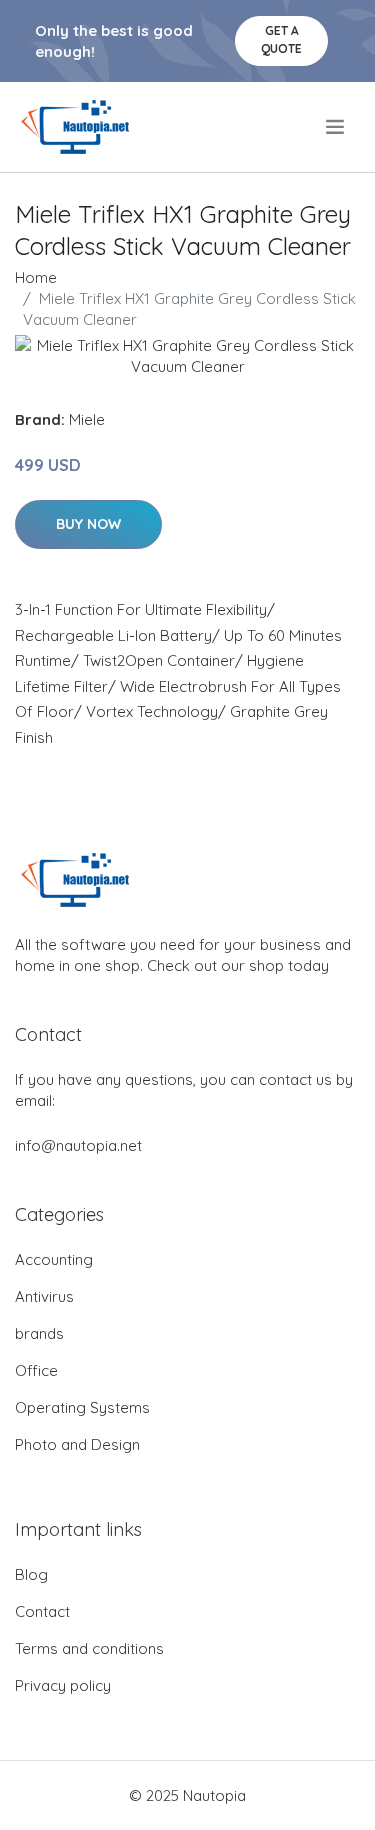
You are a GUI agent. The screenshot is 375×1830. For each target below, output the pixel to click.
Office (36, 1370)
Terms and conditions (89, 1648)
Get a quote (281, 39)
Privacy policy (63, 1685)
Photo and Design (77, 1444)
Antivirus (44, 1296)
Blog (31, 1574)
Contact (42, 1611)
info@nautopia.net (78, 1145)
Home (36, 277)
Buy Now (88, 524)
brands (39, 1333)
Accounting (54, 1259)
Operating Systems (82, 1407)
